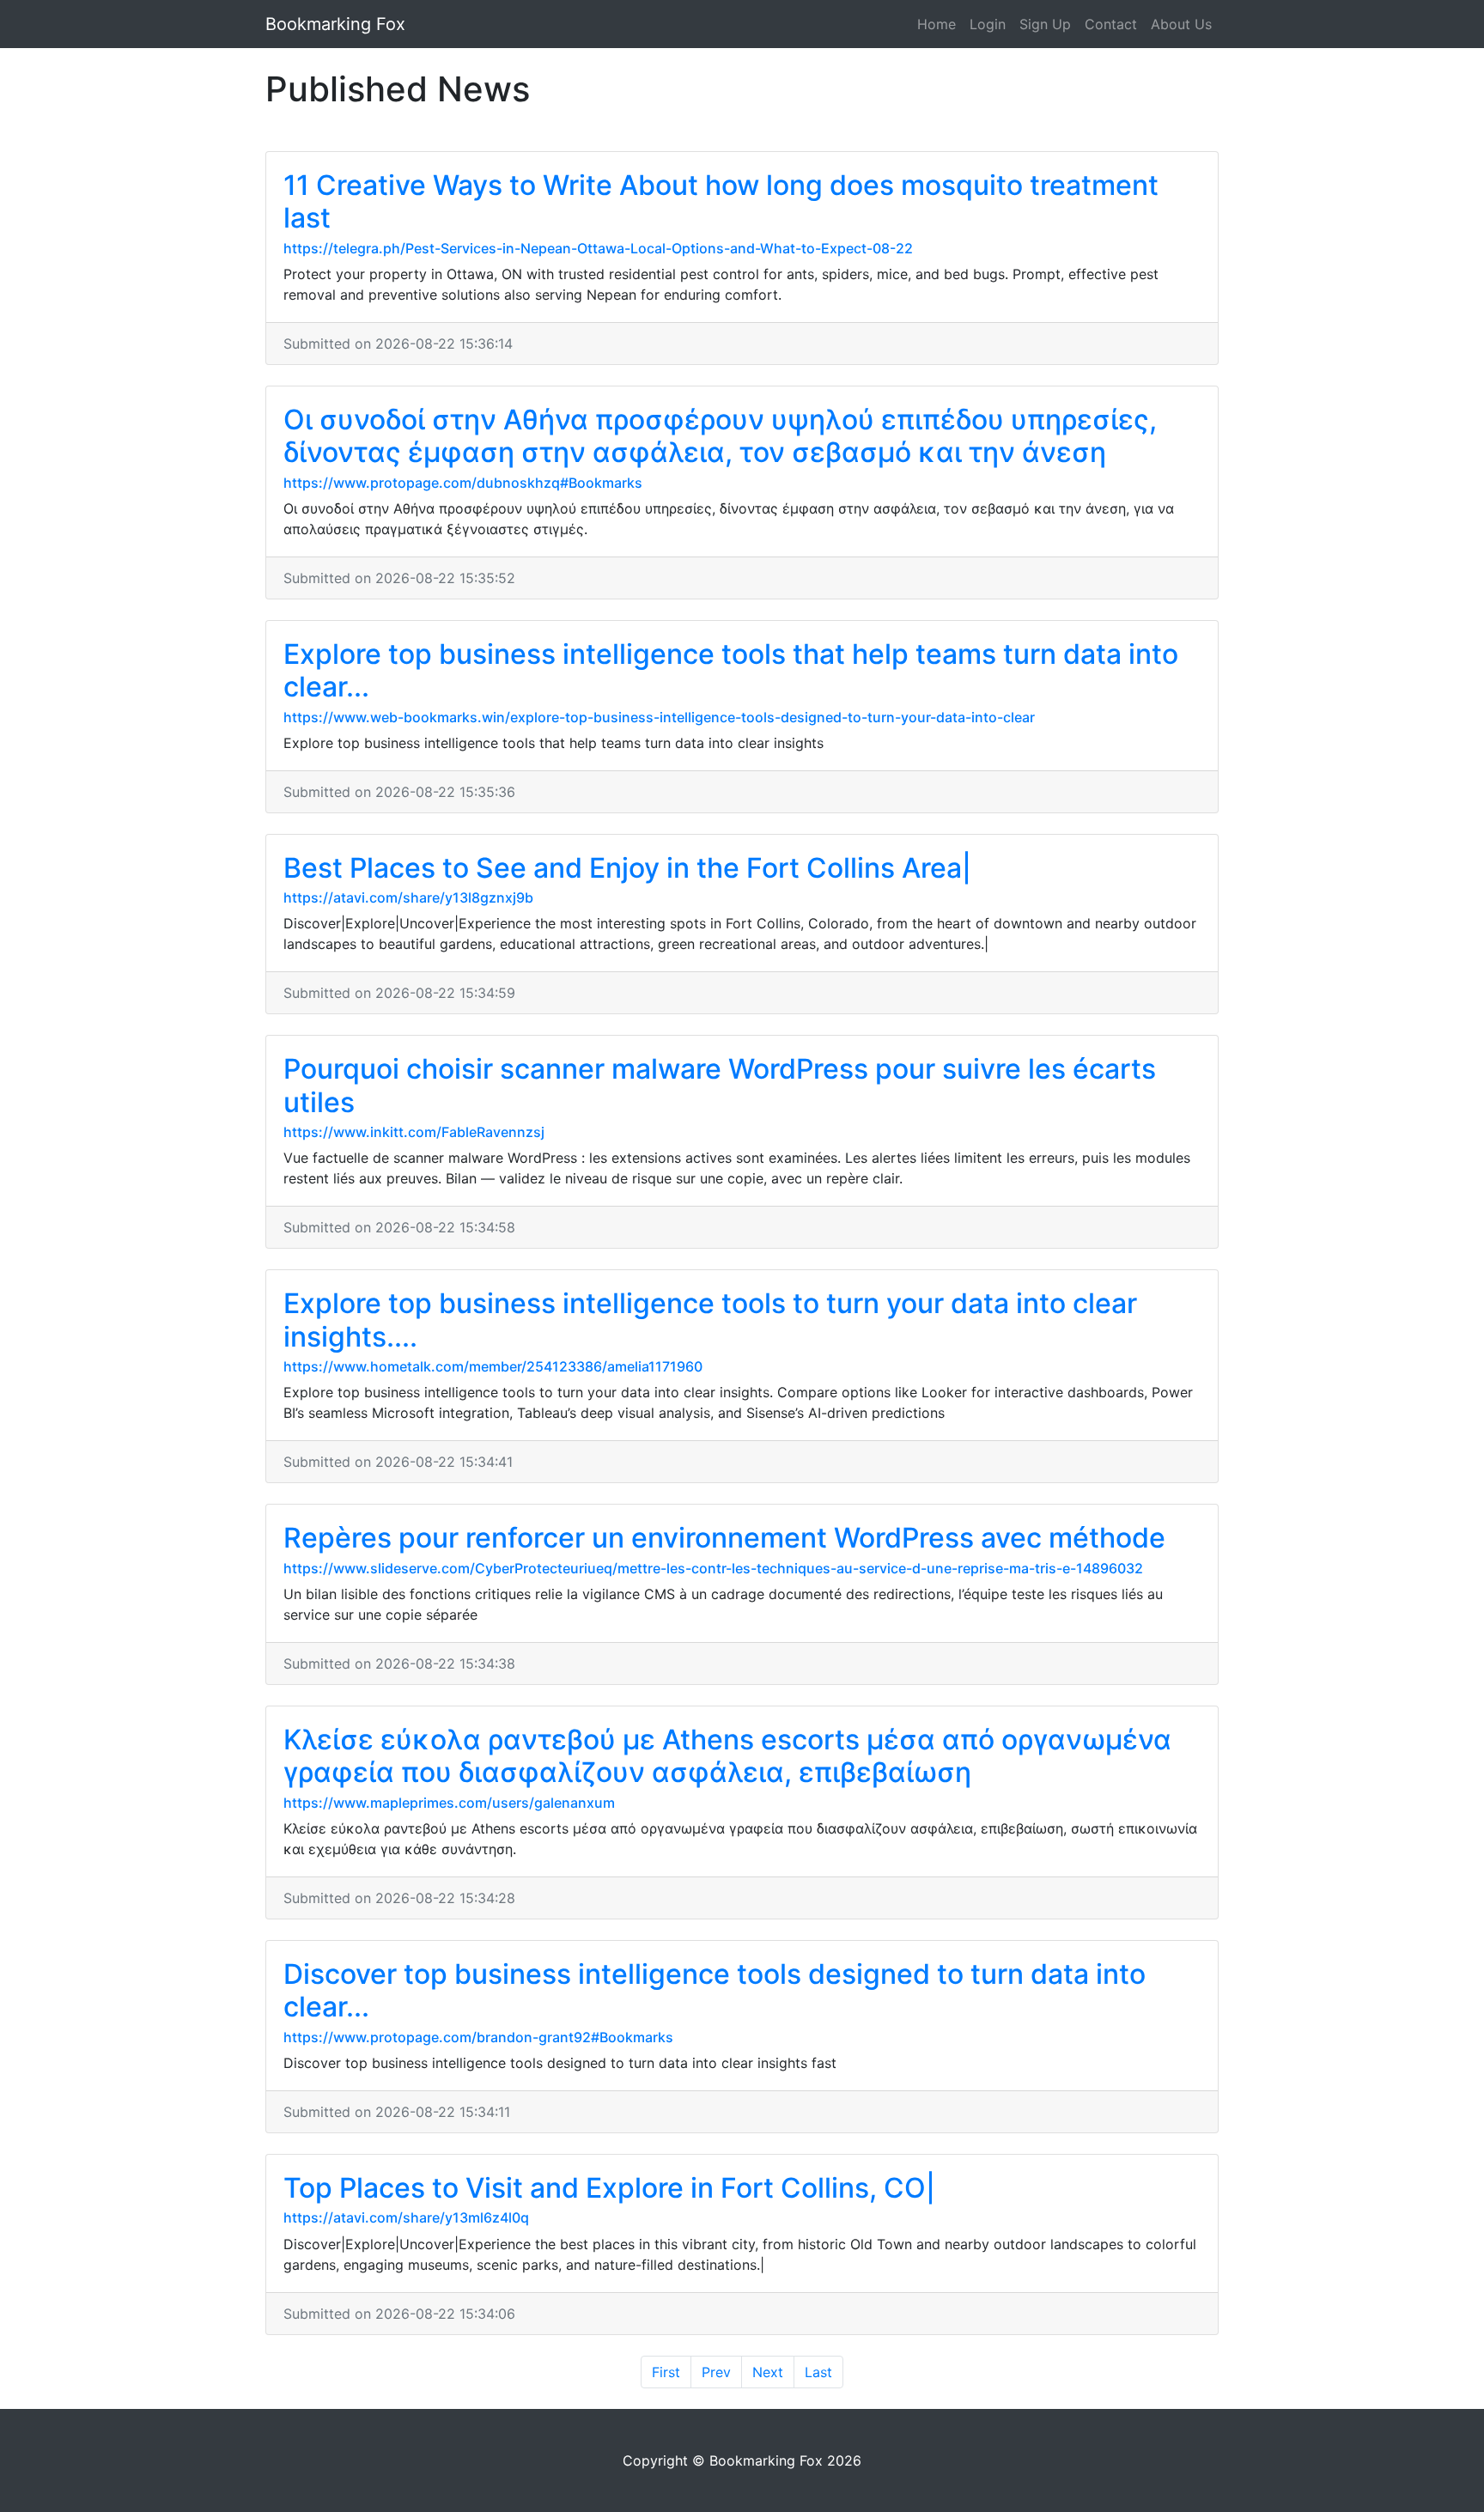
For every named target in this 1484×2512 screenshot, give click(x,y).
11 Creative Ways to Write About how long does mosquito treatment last (721, 201)
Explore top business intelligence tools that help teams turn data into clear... (731, 670)
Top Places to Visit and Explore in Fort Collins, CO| (609, 2188)
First (666, 2372)
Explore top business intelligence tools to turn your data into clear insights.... (710, 1320)
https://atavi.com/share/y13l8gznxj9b (408, 897)
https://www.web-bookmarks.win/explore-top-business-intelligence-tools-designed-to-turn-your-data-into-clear (659, 717)
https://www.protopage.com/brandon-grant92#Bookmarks (478, 2037)
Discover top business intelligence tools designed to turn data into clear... (715, 1990)
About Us (1181, 24)
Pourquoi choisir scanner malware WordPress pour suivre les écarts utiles (720, 1085)
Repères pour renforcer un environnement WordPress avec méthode (724, 1538)
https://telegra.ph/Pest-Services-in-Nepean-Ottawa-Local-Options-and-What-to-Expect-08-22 (598, 248)
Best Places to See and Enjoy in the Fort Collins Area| (627, 868)
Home (937, 24)
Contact (1111, 24)
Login (988, 24)
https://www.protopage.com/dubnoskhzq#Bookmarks (463, 483)
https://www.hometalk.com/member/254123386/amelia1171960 (493, 1366)
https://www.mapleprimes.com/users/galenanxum (449, 1803)
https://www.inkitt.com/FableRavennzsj (414, 1132)
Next (768, 2372)
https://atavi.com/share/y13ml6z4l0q (406, 2217)
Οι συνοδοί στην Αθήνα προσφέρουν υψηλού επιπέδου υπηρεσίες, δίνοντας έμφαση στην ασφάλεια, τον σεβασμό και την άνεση (720, 436)
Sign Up (1045, 24)
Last (818, 2372)
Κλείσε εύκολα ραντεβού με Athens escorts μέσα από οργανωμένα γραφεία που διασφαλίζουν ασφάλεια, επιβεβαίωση (727, 1756)
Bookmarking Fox (335, 24)
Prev (716, 2372)
